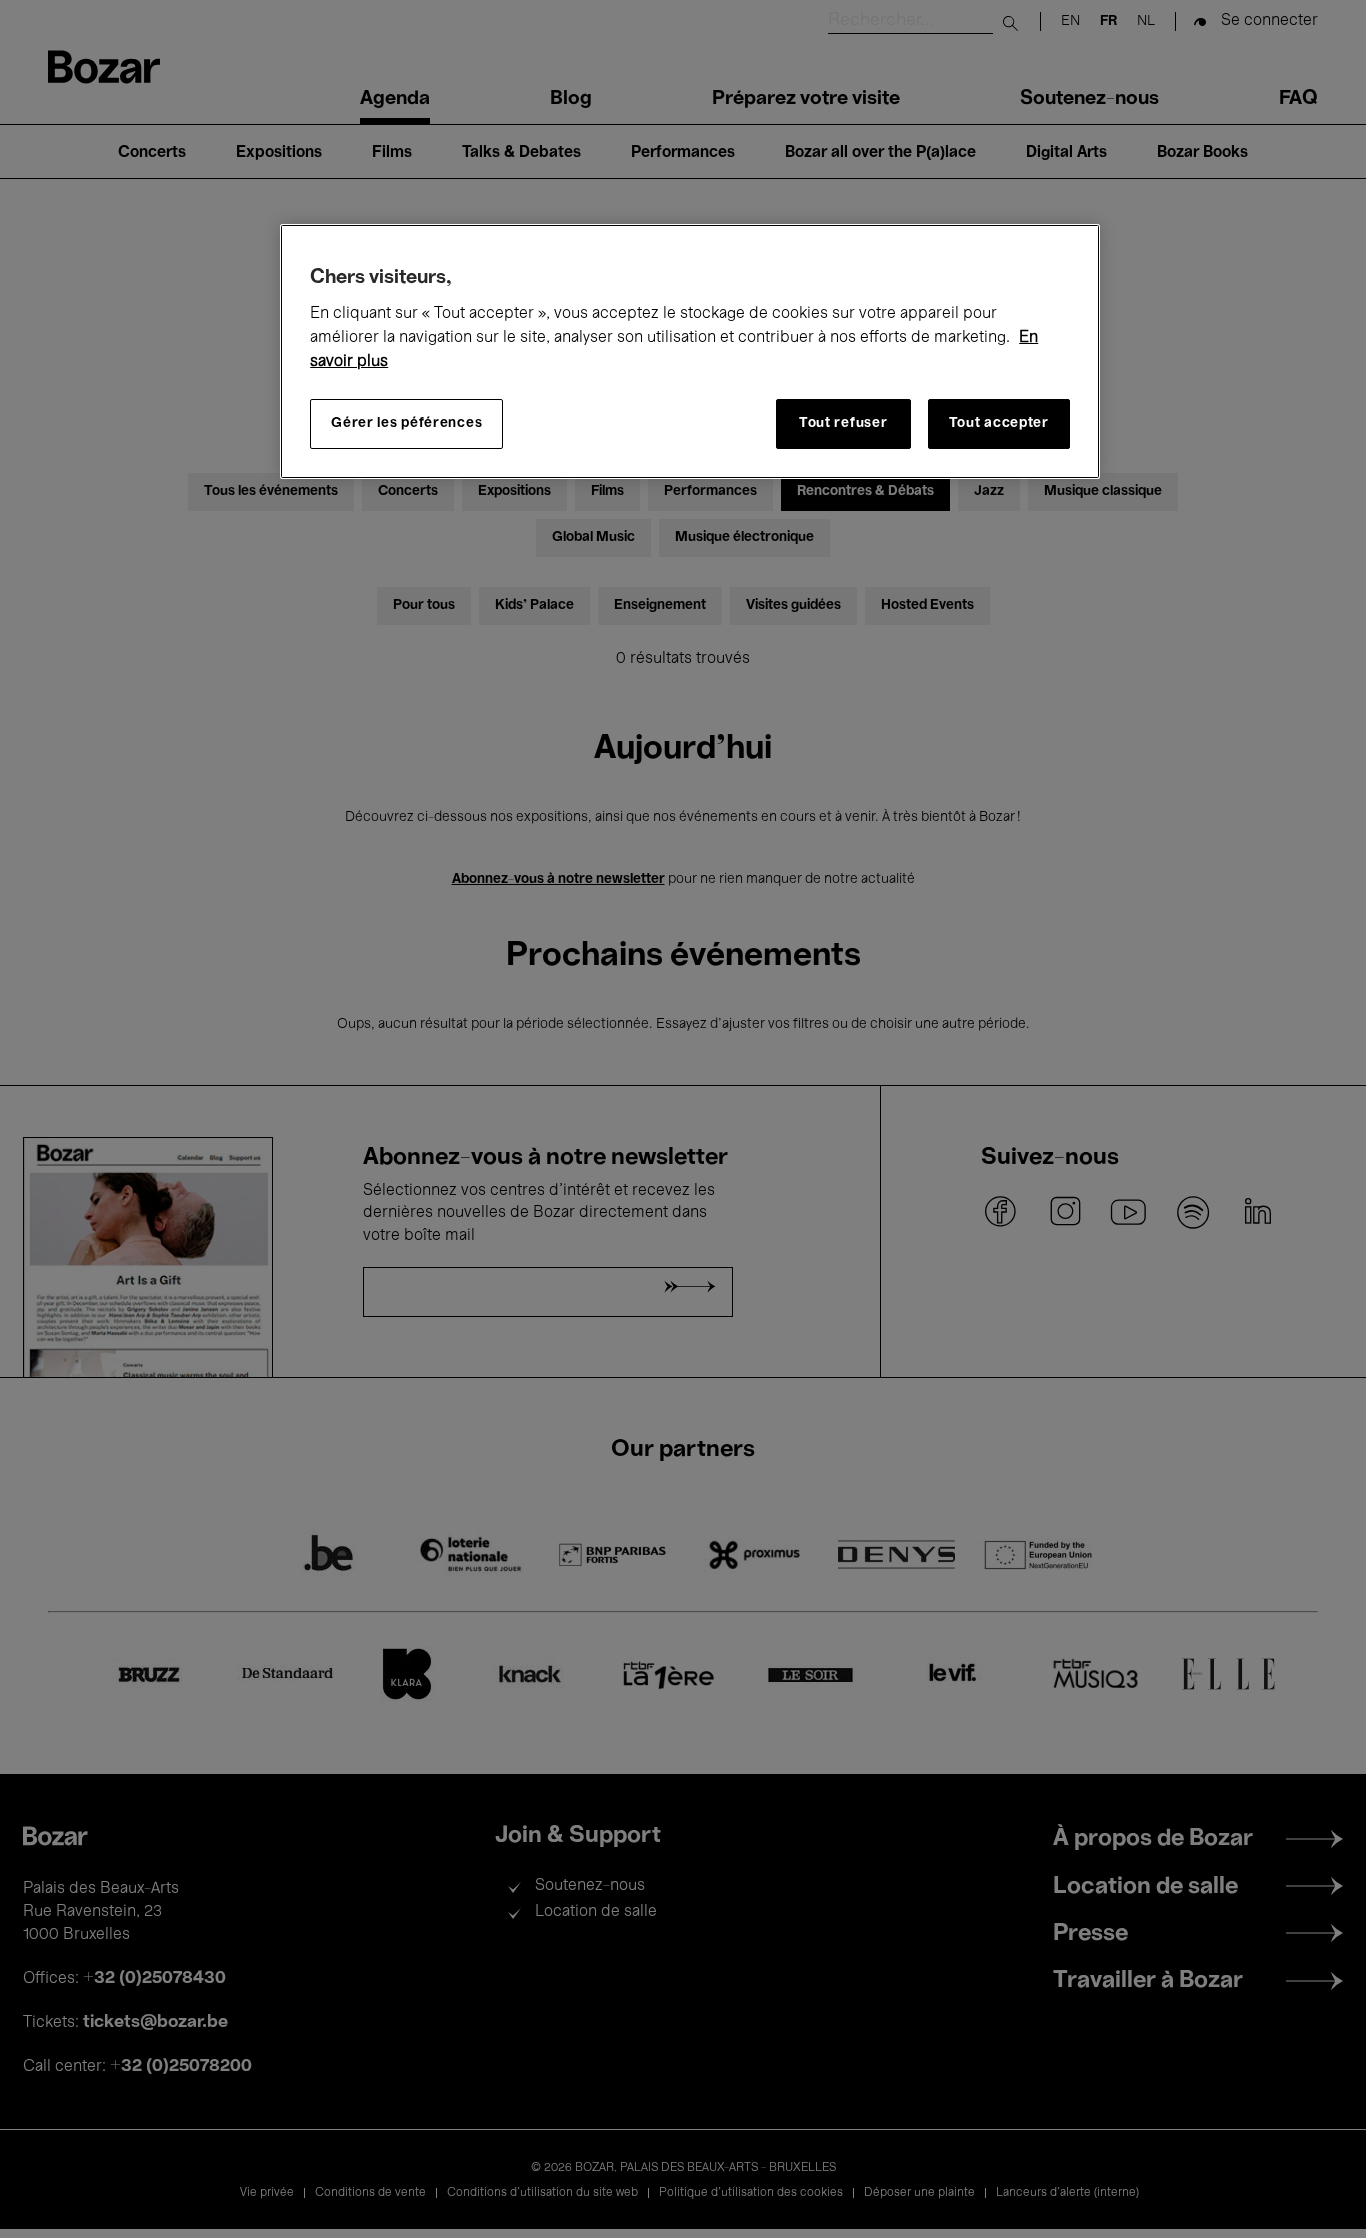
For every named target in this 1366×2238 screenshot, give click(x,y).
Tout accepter (999, 423)
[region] (690, 351)
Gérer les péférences (406, 423)
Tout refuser (843, 423)
